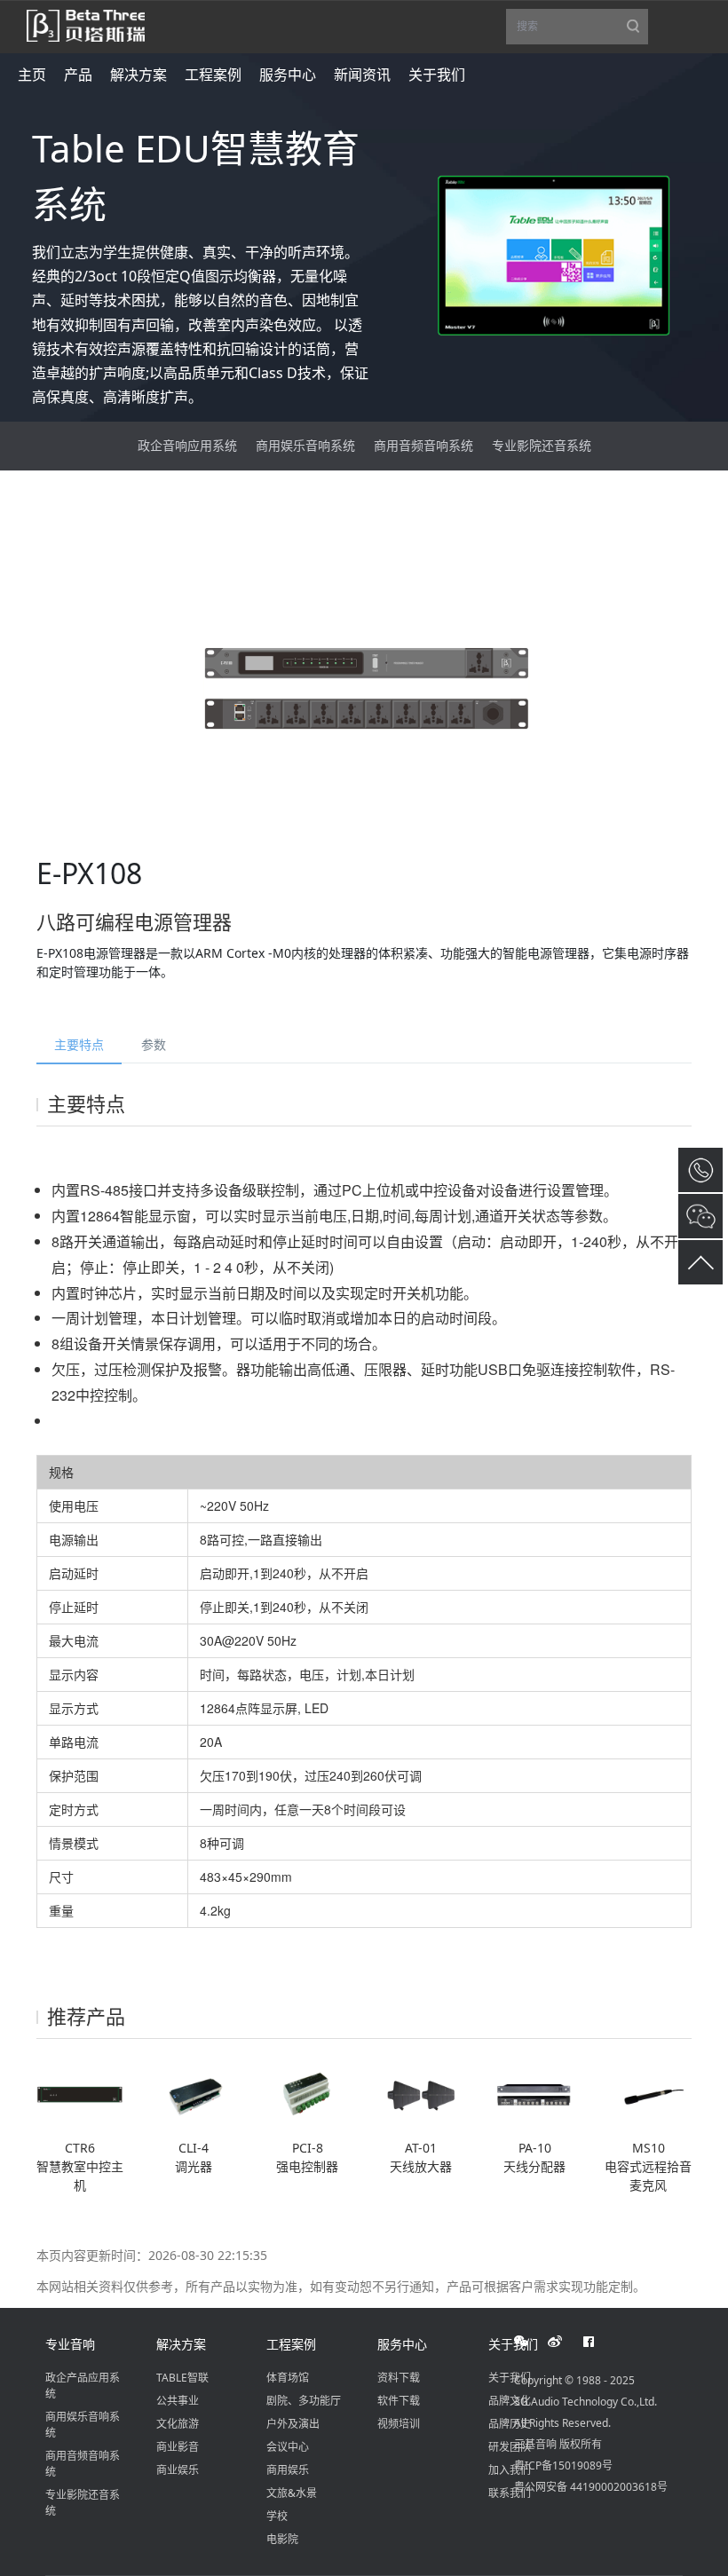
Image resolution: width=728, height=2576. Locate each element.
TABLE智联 (182, 2378)
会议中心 (288, 2447)
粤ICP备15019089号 (563, 2465)
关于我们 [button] (437, 75)
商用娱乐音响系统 (305, 445)
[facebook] (598, 2342)
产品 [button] (78, 75)
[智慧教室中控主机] (80, 2095)
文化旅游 (178, 2424)
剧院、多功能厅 (304, 2401)
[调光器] (194, 2095)
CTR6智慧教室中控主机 (80, 2166)
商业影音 (178, 2447)
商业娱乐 (178, 2470)
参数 (154, 1044)
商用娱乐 (288, 2470)
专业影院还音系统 (542, 445)
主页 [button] (32, 75)
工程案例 (291, 2344)
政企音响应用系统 (187, 445)
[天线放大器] (421, 2095)
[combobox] (577, 27)
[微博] (565, 2342)
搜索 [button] (582, 32)
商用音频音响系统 (423, 445)
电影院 (282, 2539)
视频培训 (399, 2424)
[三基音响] (86, 24)
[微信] (531, 2342)
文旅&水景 (292, 2493)
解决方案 (181, 2344)
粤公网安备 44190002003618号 (591, 2487)
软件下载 (399, 2401)
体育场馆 (288, 2378)
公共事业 (178, 2401)
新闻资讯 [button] (362, 75)
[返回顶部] (700, 1262)
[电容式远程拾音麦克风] (648, 2095)
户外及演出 (293, 2424)
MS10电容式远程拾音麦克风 (648, 2166)
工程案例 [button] (213, 75)
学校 (277, 2516)
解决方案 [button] (138, 75)
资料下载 (399, 2378)
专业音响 (70, 2344)
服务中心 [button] (288, 75)
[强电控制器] (307, 2095)
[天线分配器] (534, 2095)
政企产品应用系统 (83, 2386)
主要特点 (79, 1044)
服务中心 (402, 2344)
